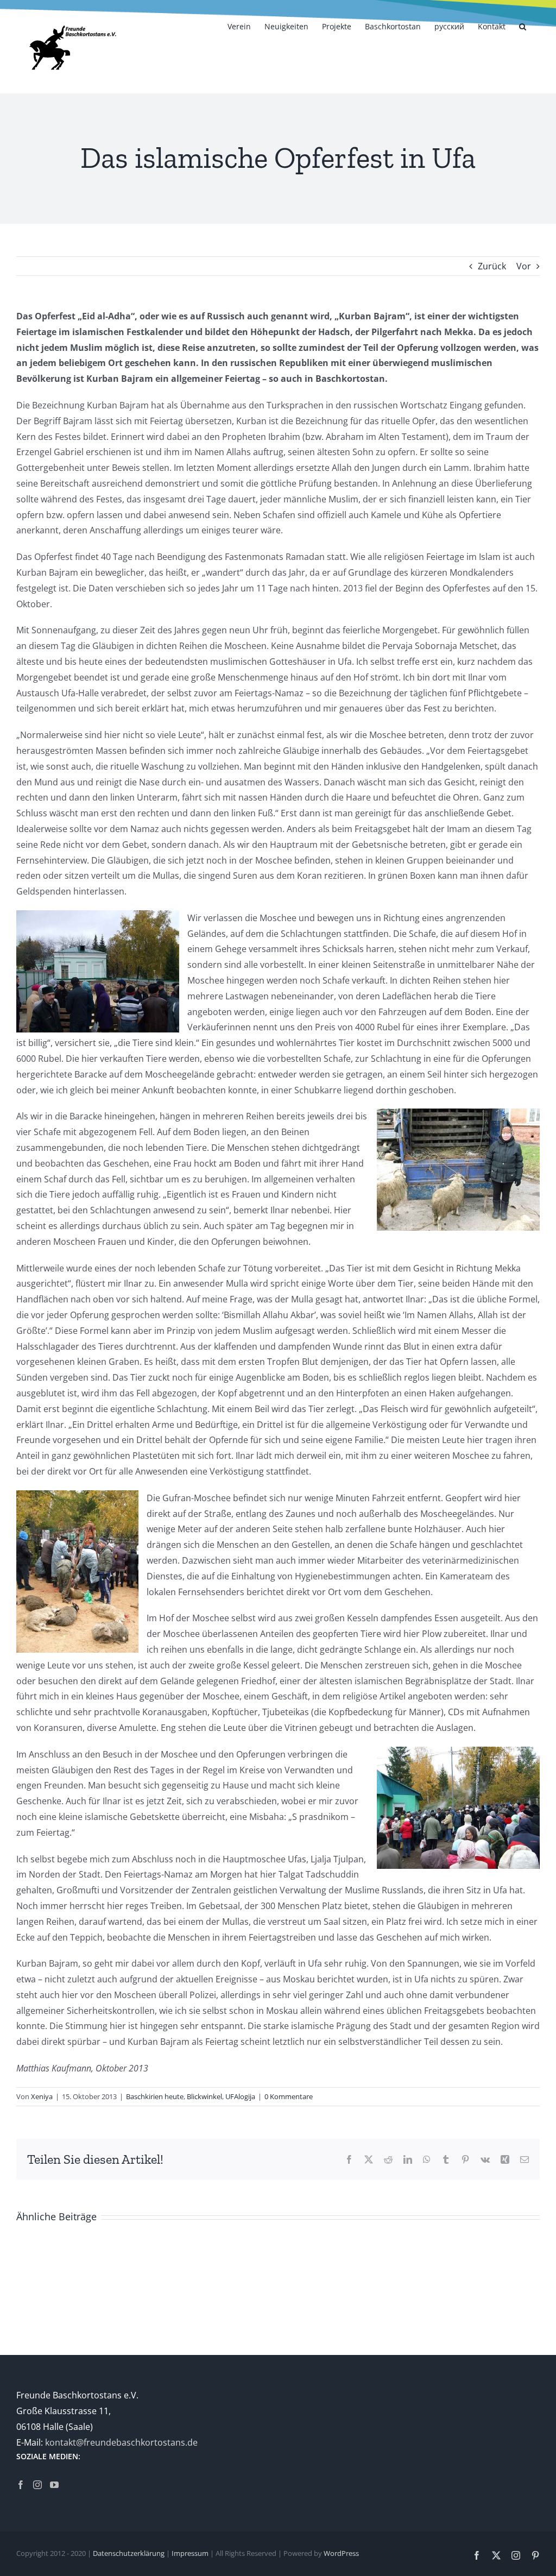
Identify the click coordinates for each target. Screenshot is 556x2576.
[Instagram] (37, 2485)
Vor (524, 266)
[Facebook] (21, 2485)
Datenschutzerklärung (129, 2553)
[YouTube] (54, 2485)
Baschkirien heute (155, 2096)
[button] (523, 26)
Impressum (190, 2553)
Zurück (492, 266)
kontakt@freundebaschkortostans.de (121, 2442)
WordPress (341, 2553)
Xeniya (42, 2096)
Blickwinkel (204, 2096)
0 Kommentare (289, 2096)
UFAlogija (240, 2096)
